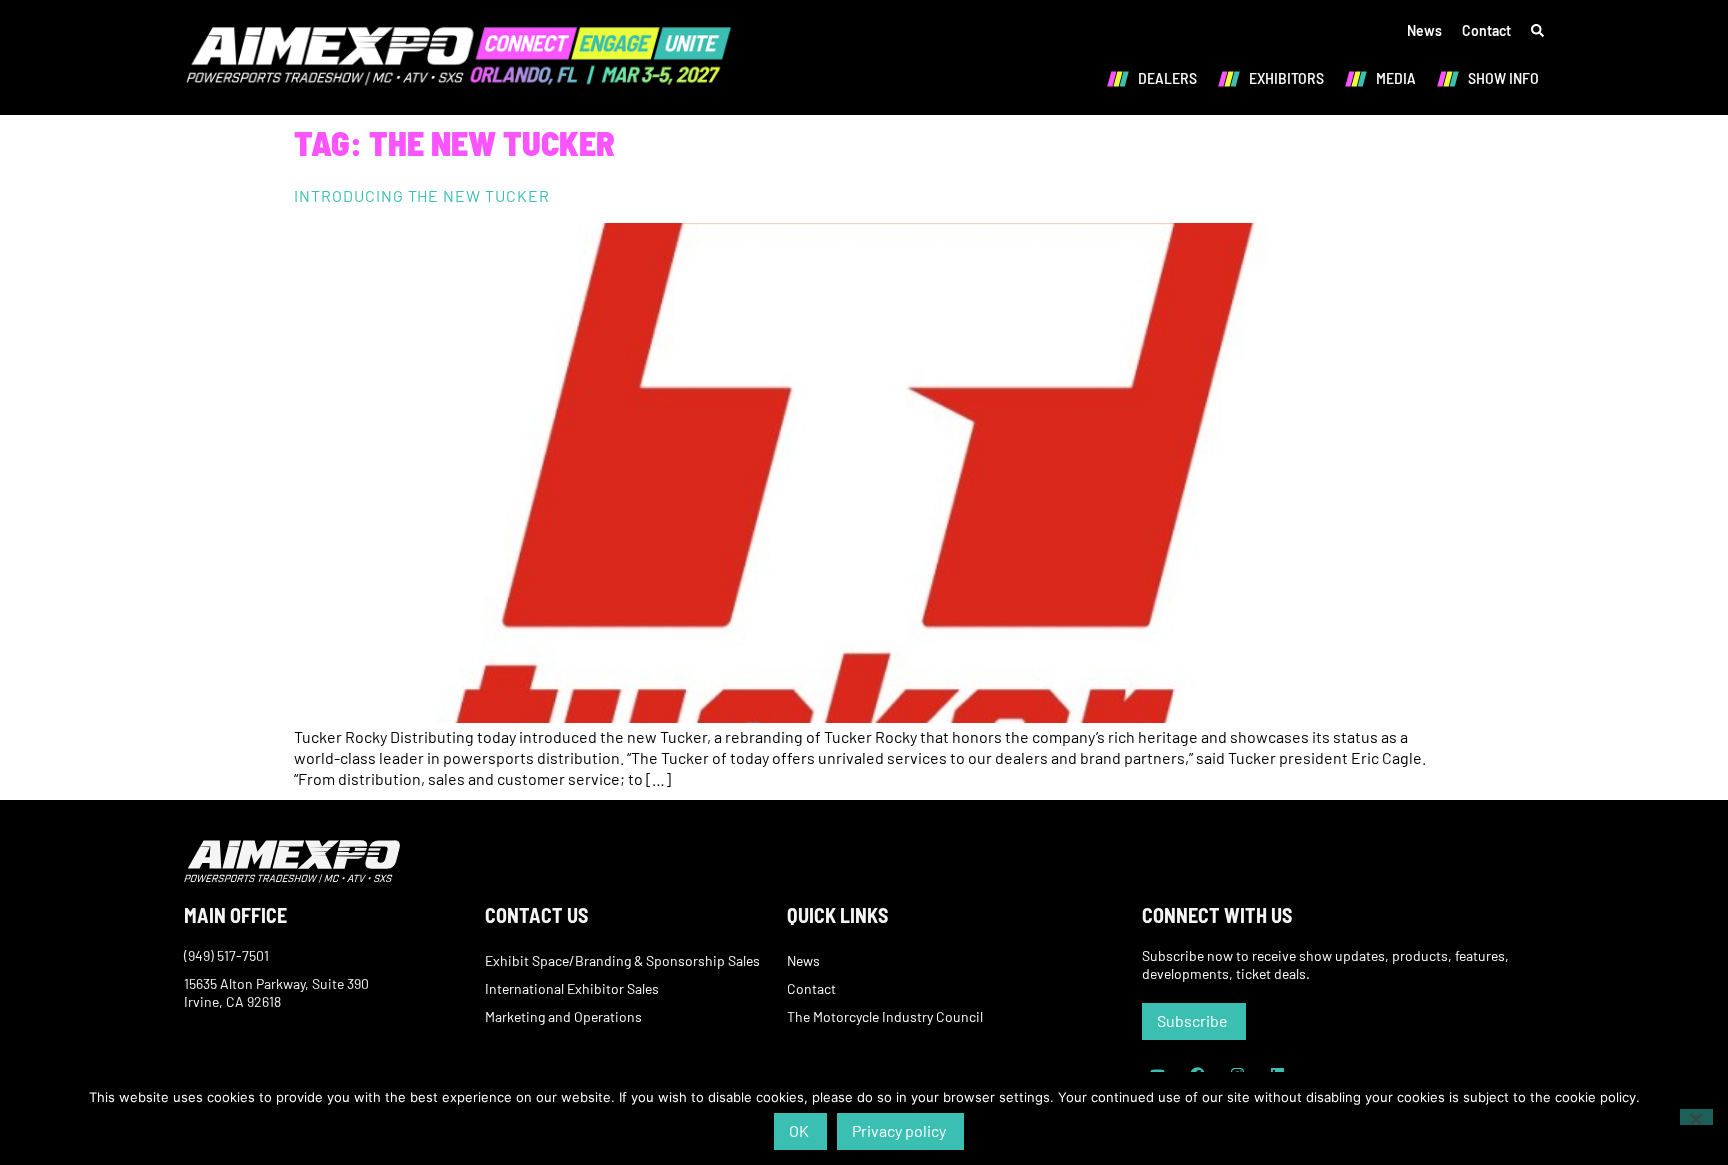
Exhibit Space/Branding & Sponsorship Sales (622, 960)
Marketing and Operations (563, 1016)
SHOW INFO (1503, 77)
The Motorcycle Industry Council (885, 1016)
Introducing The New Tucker (422, 195)
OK (799, 1130)
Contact (1486, 30)
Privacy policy (899, 1130)
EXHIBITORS (1286, 77)
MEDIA (1396, 77)
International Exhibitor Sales (572, 988)
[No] (1696, 1117)
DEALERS (1167, 77)
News (1424, 30)
